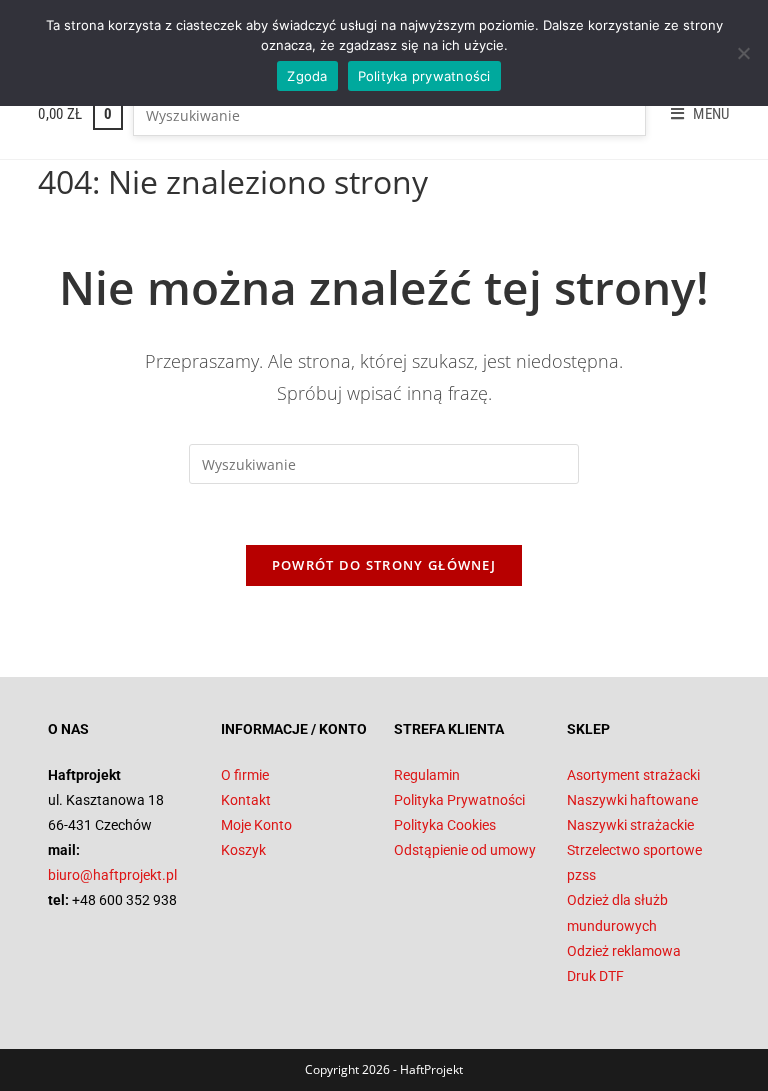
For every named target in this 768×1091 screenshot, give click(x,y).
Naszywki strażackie (630, 825)
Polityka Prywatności (459, 800)
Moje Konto (256, 825)
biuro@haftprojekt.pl (112, 875)
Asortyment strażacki (633, 775)
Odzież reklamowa (624, 951)
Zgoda (307, 76)
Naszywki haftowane (632, 800)
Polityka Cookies (445, 825)
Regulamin (427, 775)
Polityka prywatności (424, 76)
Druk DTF (595, 976)
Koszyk (243, 850)
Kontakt (246, 800)
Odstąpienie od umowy (465, 850)
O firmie (245, 775)
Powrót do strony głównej (384, 565)
